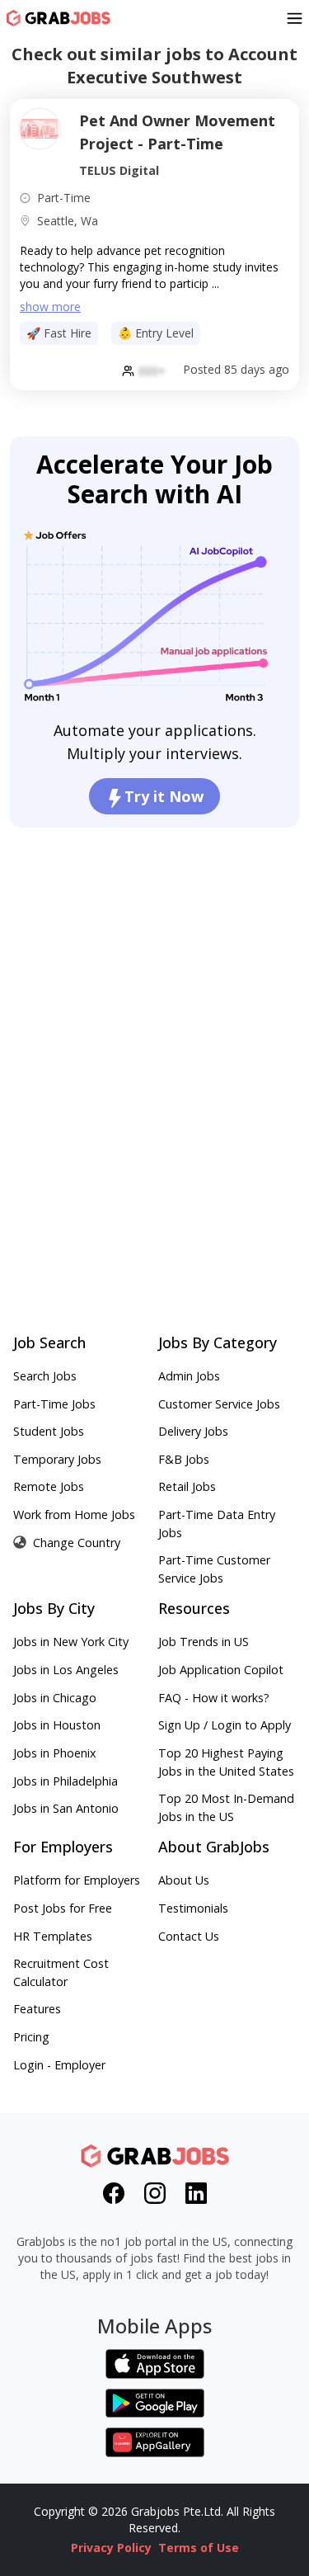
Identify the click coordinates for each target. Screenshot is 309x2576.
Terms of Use (199, 2548)
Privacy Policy (111, 2548)
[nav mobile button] (295, 18)
